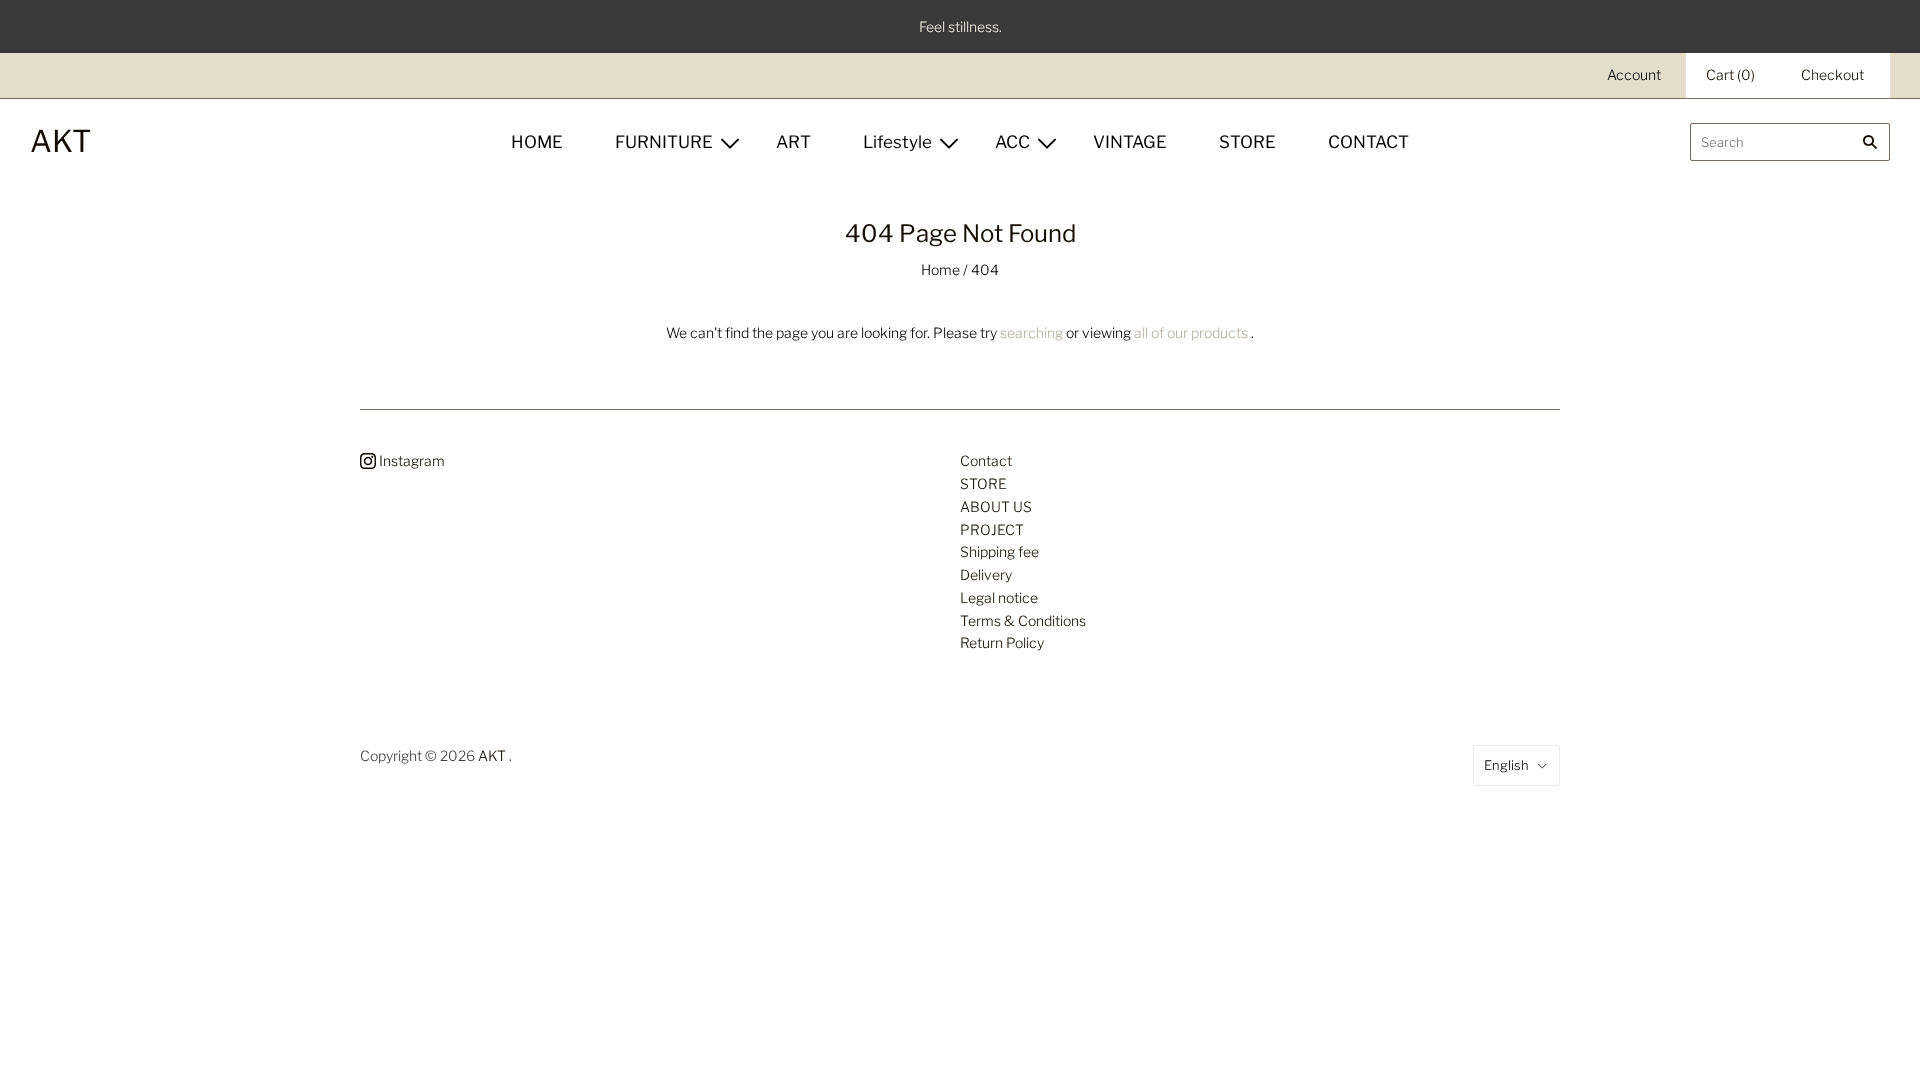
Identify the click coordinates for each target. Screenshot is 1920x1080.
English (1506, 765)
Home (940, 269)
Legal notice (999, 597)
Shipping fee (999, 551)
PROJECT (992, 529)
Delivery (986, 574)
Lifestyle (897, 142)
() (1730, 74)
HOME (537, 142)
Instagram (410, 460)
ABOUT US (996, 506)
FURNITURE (664, 142)
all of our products (1191, 332)
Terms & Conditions (1023, 620)
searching (1031, 332)
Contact (986, 460)
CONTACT (1368, 142)
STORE (1247, 142)
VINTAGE (1130, 142)
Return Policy (1002, 642)
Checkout (1832, 74)
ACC (1012, 142)
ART (793, 142)
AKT (492, 755)
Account (1634, 74)
